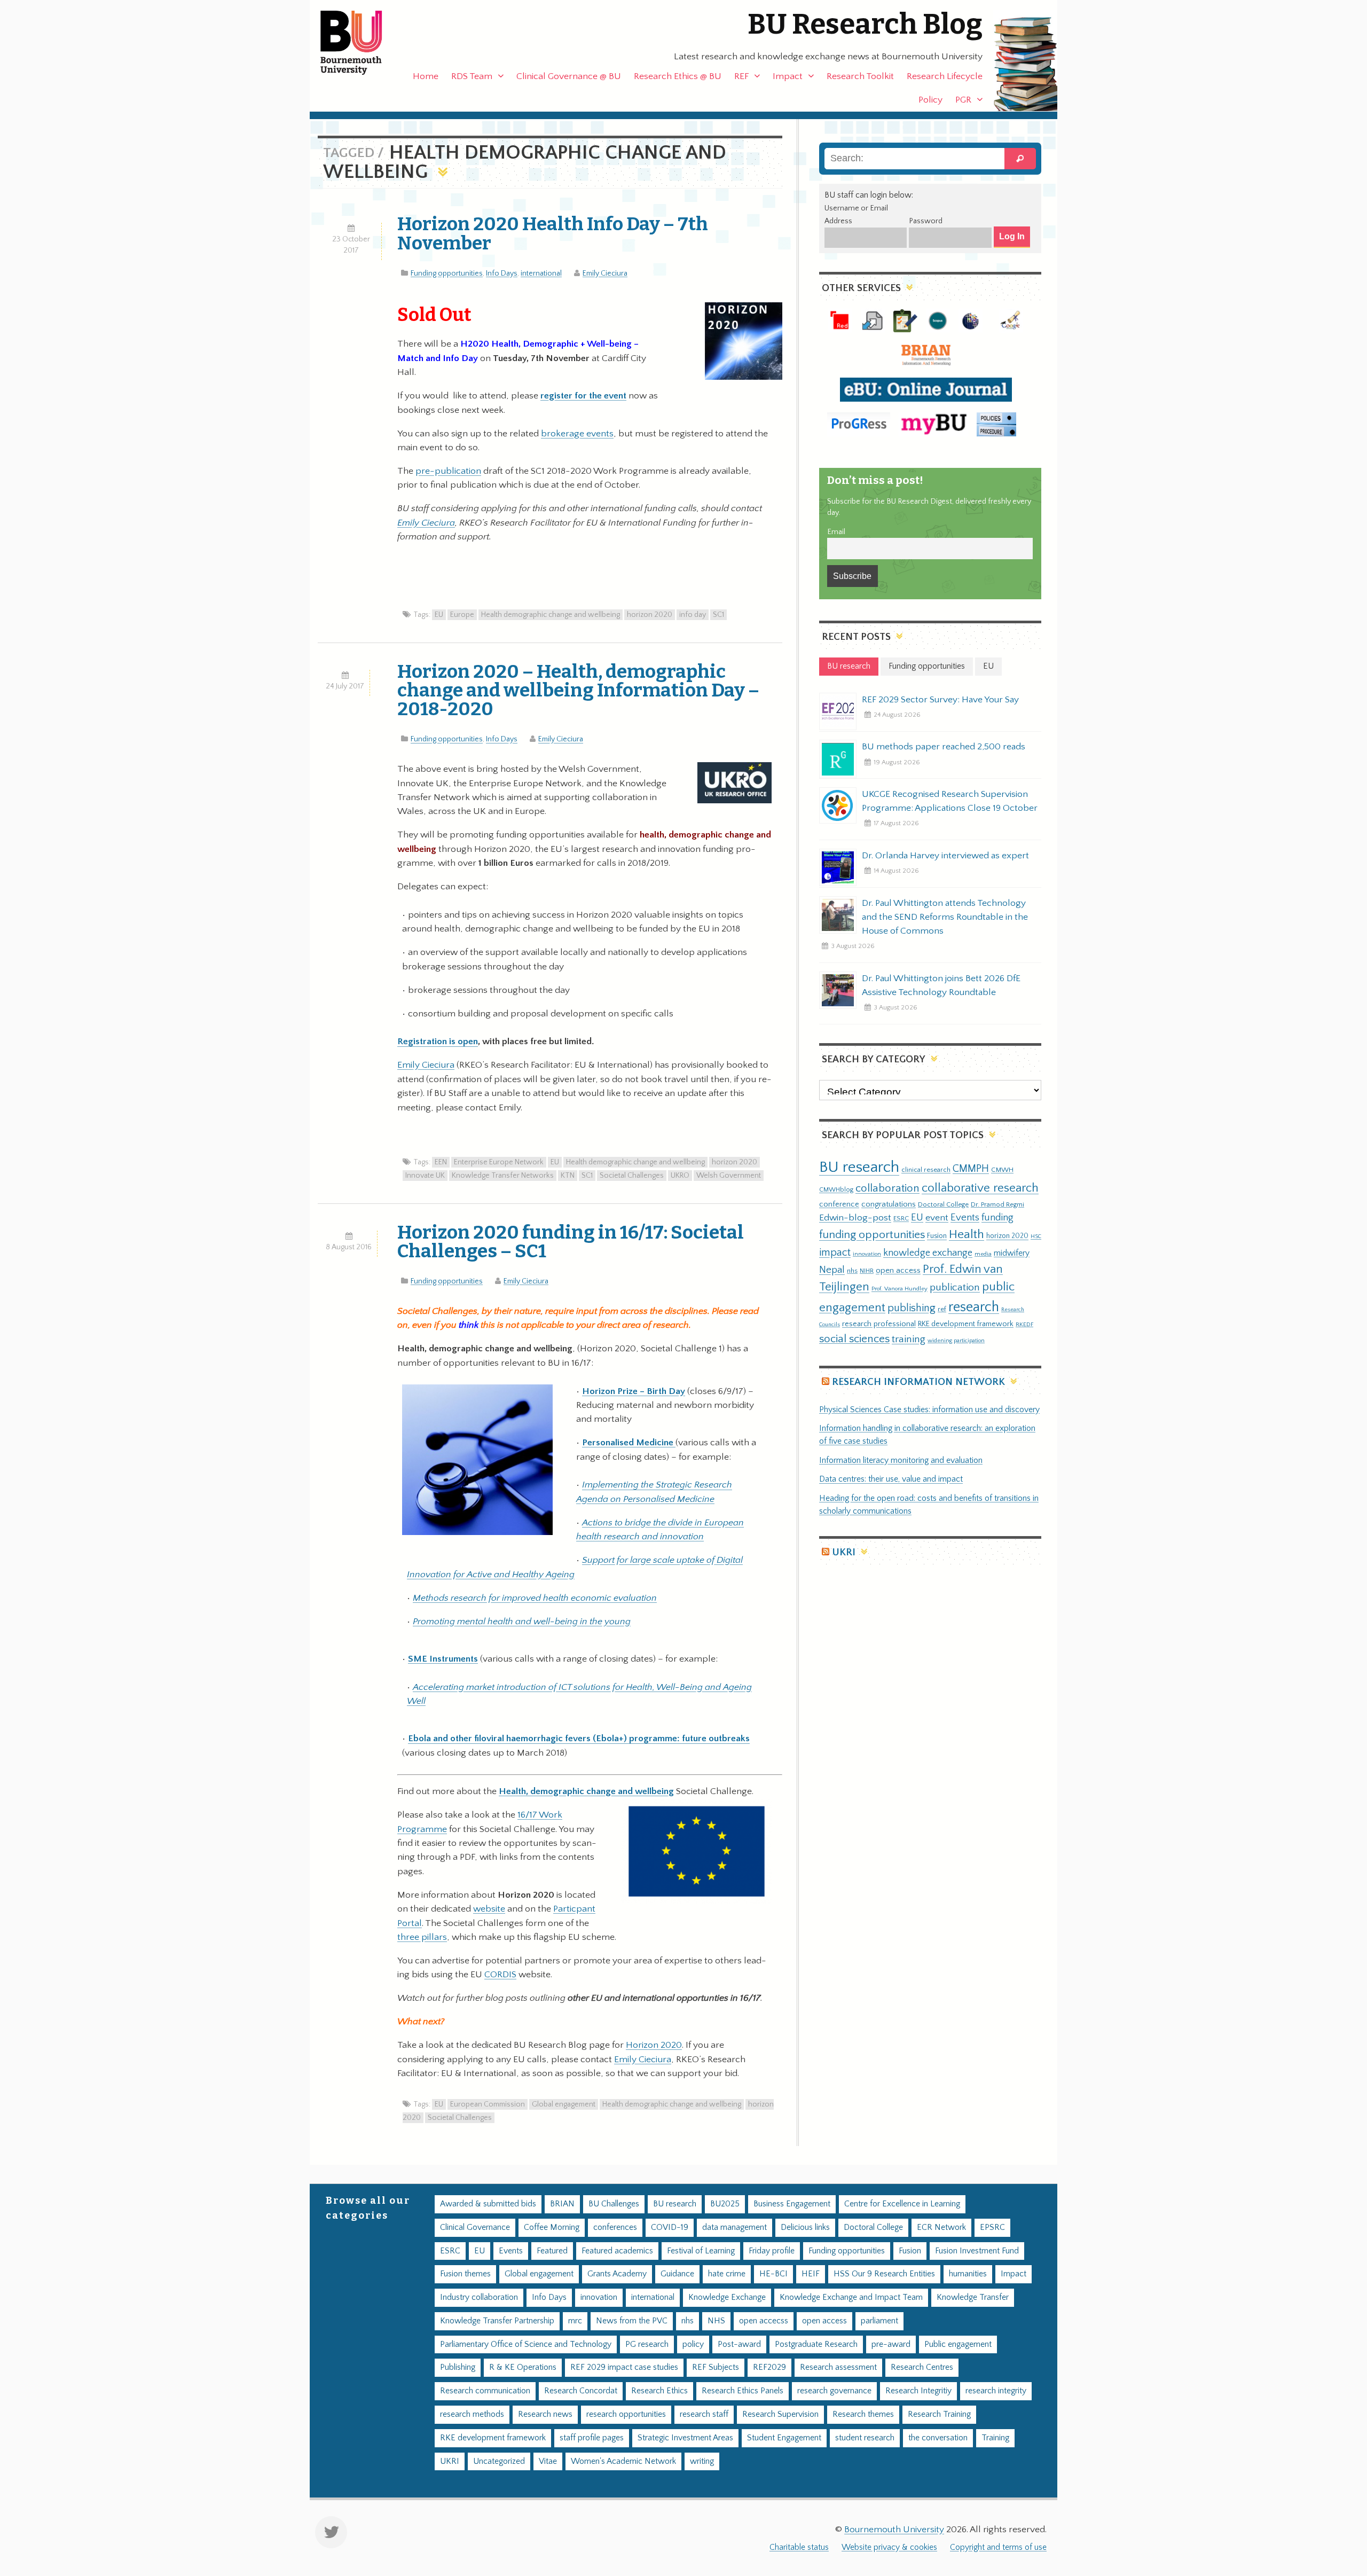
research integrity (996, 2391)
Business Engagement (792, 2204)
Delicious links (805, 2227)
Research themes (863, 2414)
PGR (963, 100)
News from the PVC (632, 2321)
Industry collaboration (479, 2297)
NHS (716, 2321)
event (937, 1218)
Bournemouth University (360, 43)
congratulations (889, 1204)
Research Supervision (780, 2414)
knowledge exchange (928, 1253)
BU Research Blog (865, 24)
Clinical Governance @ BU (569, 76)
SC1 (718, 615)
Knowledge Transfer (973, 2297)
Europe (462, 615)
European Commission (488, 2104)
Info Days (502, 273)
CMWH (1002, 1170)
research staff (704, 2414)
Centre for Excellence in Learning (902, 2204)
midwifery (1012, 1253)
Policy (930, 100)
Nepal (832, 1270)
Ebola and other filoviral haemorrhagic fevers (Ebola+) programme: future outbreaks (579, 1739)
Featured (552, 2251)
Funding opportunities (447, 273)
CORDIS (500, 1975)
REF (741, 76)
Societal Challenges (632, 1176)
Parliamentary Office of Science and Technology (526, 2344)
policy (693, 2344)
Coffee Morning (552, 2227)
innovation (867, 1254)
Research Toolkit (860, 76)
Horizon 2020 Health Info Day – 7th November (553, 233)
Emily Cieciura (605, 273)
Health (967, 1234)
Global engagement (564, 2104)
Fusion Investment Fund (977, 2251)
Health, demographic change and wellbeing (586, 1791)
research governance (834, 2391)
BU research (859, 1167)
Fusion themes (465, 2274)
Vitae (548, 2461)
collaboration (887, 1188)
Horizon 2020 (654, 2045)
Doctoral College (943, 1204)
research (974, 1307)
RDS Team (472, 76)
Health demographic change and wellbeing (551, 615)
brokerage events (577, 434)
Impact (788, 76)
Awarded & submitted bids (488, 2204)
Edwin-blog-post (855, 1218)
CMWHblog (836, 1190)
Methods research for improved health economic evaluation (535, 1598)
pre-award (891, 2344)
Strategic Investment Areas (685, 2438)
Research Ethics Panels (743, 2391)
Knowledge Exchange (727, 2297)
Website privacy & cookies (889, 2547)
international (541, 273)
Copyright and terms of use (998, 2547)
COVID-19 (670, 2227)
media (983, 1254)
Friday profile (772, 2251)
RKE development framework (966, 1324)
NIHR (867, 1271)
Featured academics (617, 2251)
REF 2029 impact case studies (624, 2367)
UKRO (680, 1176)
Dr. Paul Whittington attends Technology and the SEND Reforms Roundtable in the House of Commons (945, 917)
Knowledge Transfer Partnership (497, 2321)
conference (839, 1204)
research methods (472, 2414)
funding (997, 1217)
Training (995, 2438)
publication (955, 1287)
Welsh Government (729, 1176)
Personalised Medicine (629, 1443)
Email (836, 532)
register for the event (583, 396)
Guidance (677, 2274)
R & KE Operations (523, 2367)
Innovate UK (425, 1176)
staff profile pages (592, 2438)
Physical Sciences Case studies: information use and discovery (929, 1410)
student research (865, 2438)
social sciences (854, 1339)
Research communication (485, 2391)
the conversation (938, 2438)
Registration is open (438, 1042)
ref (942, 1309)
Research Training (939, 2414)
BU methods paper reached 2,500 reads (944, 747)
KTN (568, 1176)
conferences (615, 2227)
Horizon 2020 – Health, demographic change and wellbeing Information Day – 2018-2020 (578, 690)
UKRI (844, 1552)
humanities (968, 2274)
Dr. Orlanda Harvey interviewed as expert (945, 856)
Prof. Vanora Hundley (899, 1289)
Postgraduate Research (816, 2344)
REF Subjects (716, 2367)
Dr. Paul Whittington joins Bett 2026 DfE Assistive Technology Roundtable (941, 985)
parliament (879, 2321)
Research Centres (922, 2367)
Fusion (937, 1236)
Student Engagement (784, 2438)
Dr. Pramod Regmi (997, 1204)
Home (426, 76)
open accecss (764, 2321)
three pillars (422, 1937)
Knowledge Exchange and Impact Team (851, 2297)
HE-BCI (773, 2274)
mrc (575, 2321)
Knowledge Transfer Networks (503, 1176)
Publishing (458, 2367)
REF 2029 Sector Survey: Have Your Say (940, 700)
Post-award (739, 2344)
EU (439, 615)
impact (835, 1252)
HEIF (811, 2274)
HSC (1036, 1236)
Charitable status (799, 2547)
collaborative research (980, 1188)
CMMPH (971, 1169)
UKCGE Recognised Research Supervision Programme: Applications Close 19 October (950, 801)
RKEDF (1024, 1324)
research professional (879, 1324)
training (909, 1339)
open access (898, 1270)
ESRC (901, 1218)
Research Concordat (581, 2391)
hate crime (727, 2274)
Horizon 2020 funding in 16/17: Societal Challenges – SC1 (571, 1242)
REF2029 (769, 2367)
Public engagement (958, 2344)
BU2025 (725, 2204)
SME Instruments (443, 1659)
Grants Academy (617, 2274)
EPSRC (992, 2227)
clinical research (926, 1170)
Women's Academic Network (623, 2461)
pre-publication (448, 471)
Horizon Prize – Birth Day (634, 1391)
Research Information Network (918, 1382)
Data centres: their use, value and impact (891, 1479)
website (489, 1909)
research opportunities (626, 2414)
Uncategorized (499, 2461)
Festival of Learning (701, 2251)
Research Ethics (659, 2391)
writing (702, 2461)
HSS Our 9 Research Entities (884, 2274)
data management (734, 2227)
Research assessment (838, 2367)
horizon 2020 (650, 615)
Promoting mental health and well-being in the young (522, 1622)
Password (926, 221)
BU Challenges (614, 2204)
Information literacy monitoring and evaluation (901, 1461)
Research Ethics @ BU (678, 76)
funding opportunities (872, 1235)
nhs (852, 1271)
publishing (912, 1308)
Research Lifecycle (945, 76)
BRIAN (562, 2204)
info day (693, 615)
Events (965, 1217)
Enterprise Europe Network (499, 1162)
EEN (441, 1162)
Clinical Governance (475, 2227)
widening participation (956, 1341)
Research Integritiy (918, 2391)
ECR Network (941, 2227)
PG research (647, 2344)
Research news (545, 2414)
